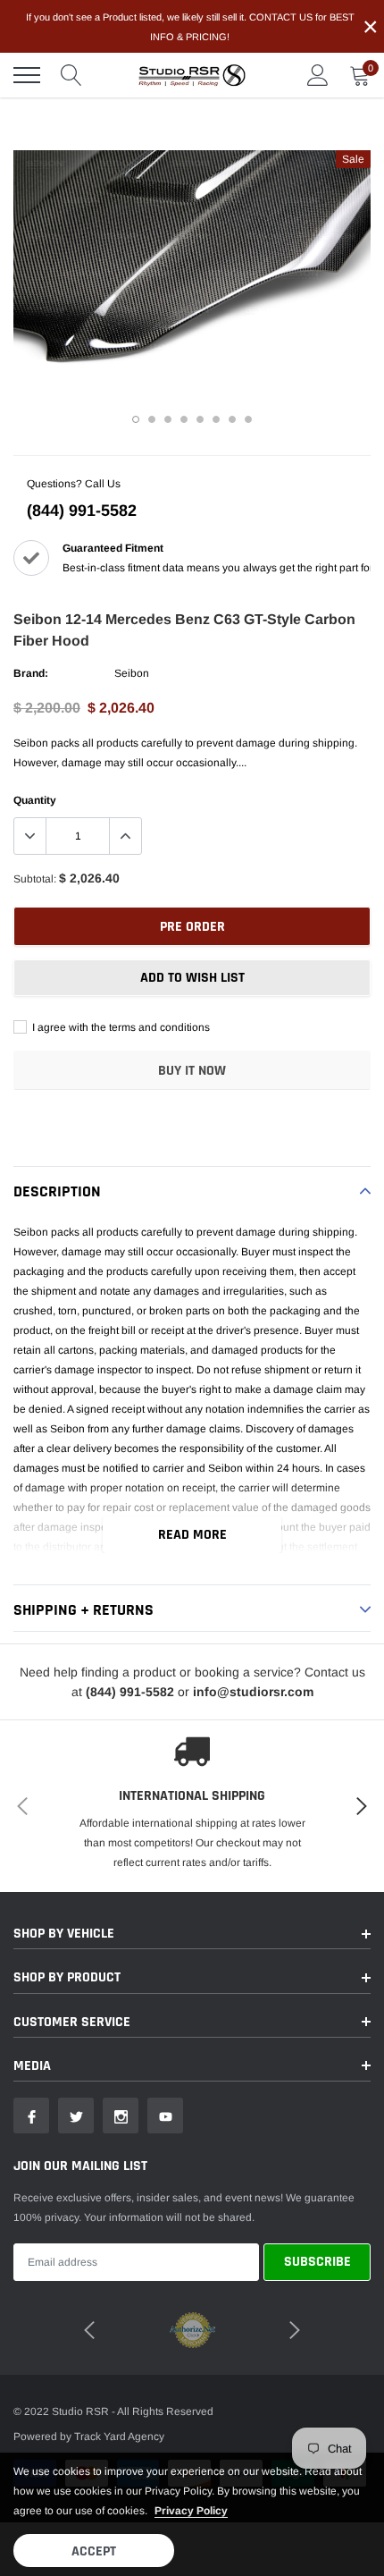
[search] (71, 75)
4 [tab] (184, 419)
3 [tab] (168, 419)
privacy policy (191, 2511)
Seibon (132, 673)
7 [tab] (232, 419)
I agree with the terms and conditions (120, 1027)
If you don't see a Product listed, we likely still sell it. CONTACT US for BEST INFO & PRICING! (190, 27)
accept (94, 2551)
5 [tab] (200, 419)
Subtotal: (35, 879)
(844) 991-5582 (82, 511)
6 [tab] (216, 419)
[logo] (192, 75)
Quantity (35, 800)
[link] (31, 2116)
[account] (318, 75)
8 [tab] (248, 419)
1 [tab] (136, 419)
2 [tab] (152, 419)
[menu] (27, 75)
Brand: (31, 673)
